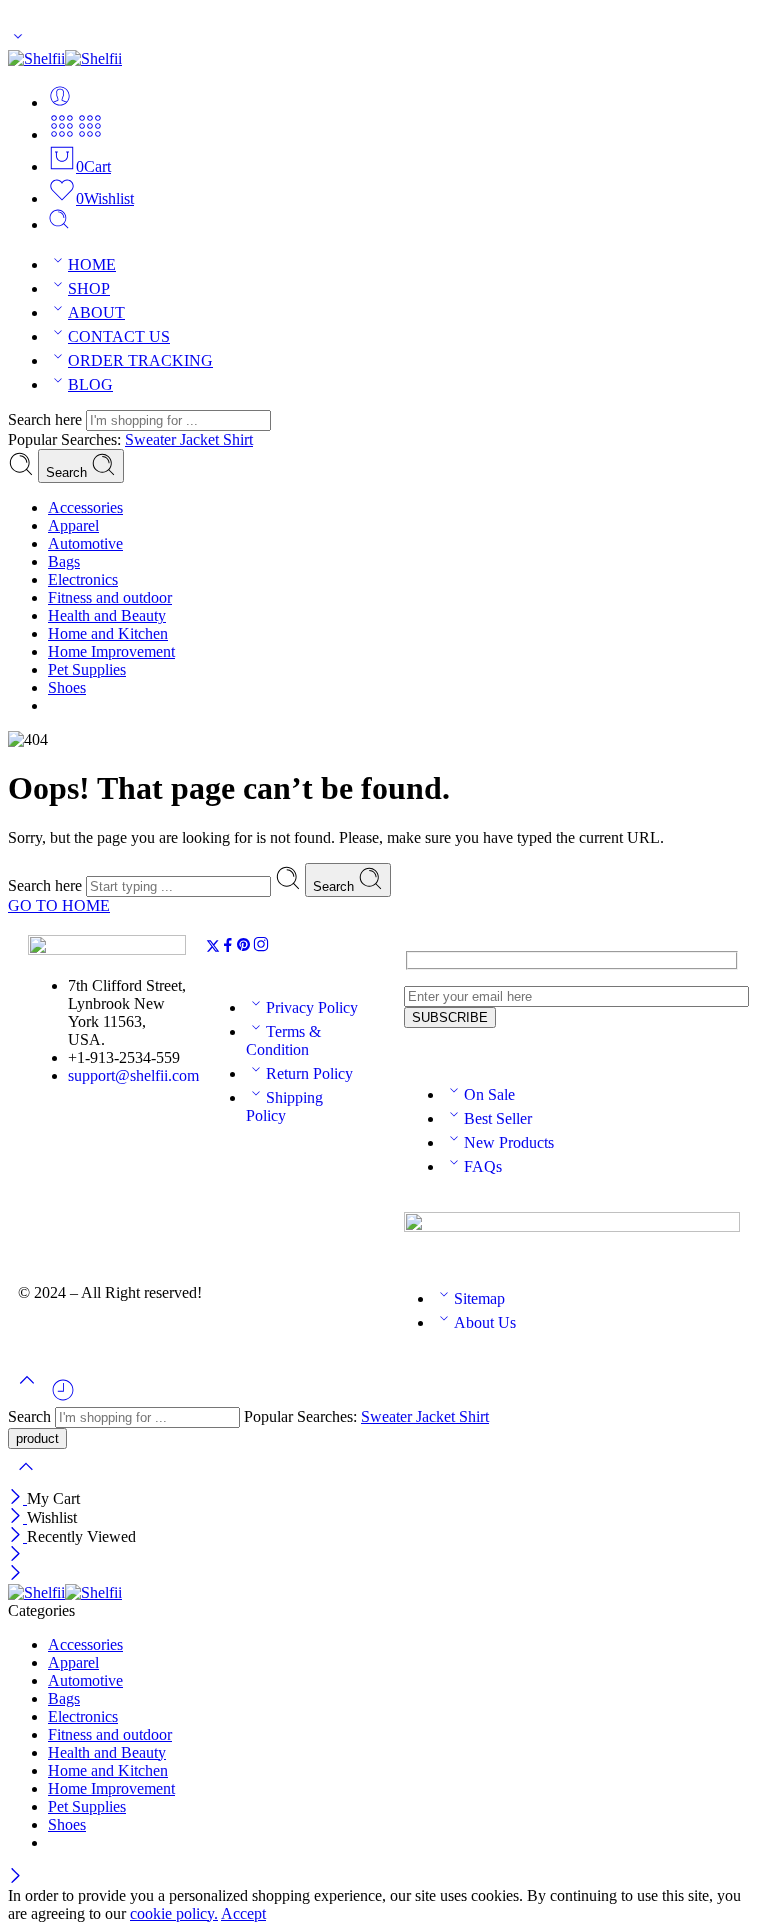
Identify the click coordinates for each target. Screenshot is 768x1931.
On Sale (489, 1094)
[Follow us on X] (213, 947)
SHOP (89, 288)
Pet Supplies (87, 669)
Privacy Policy (312, 1007)
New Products (509, 1142)
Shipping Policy (284, 1106)
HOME (92, 264)
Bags (64, 561)
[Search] (59, 224)
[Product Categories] (62, 134)
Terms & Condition (283, 1040)
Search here (47, 419)
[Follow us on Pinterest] (244, 947)
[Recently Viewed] (63, 1397)
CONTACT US (119, 336)
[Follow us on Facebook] (228, 947)
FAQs (483, 1166)
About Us (485, 1322)
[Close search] (26, 1479)
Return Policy (309, 1073)
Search (68, 472)
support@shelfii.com (133, 1075)
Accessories (85, 507)
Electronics (83, 579)
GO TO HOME (59, 905)
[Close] (17, 1498)
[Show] (18, 40)
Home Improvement (111, 651)
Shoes (67, 687)
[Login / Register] (60, 102)
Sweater (152, 439)
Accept (243, 1913)
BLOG (90, 384)
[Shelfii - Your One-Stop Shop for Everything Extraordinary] (65, 58)
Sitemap (479, 1298)
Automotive (85, 543)
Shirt (238, 439)
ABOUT (96, 312)
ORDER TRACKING (140, 360)
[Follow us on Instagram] (261, 947)
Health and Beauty (107, 615)
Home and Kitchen (108, 633)
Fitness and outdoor (110, 597)
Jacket (201, 439)
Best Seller (498, 1118)
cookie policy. (174, 1913)
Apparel (73, 525)
